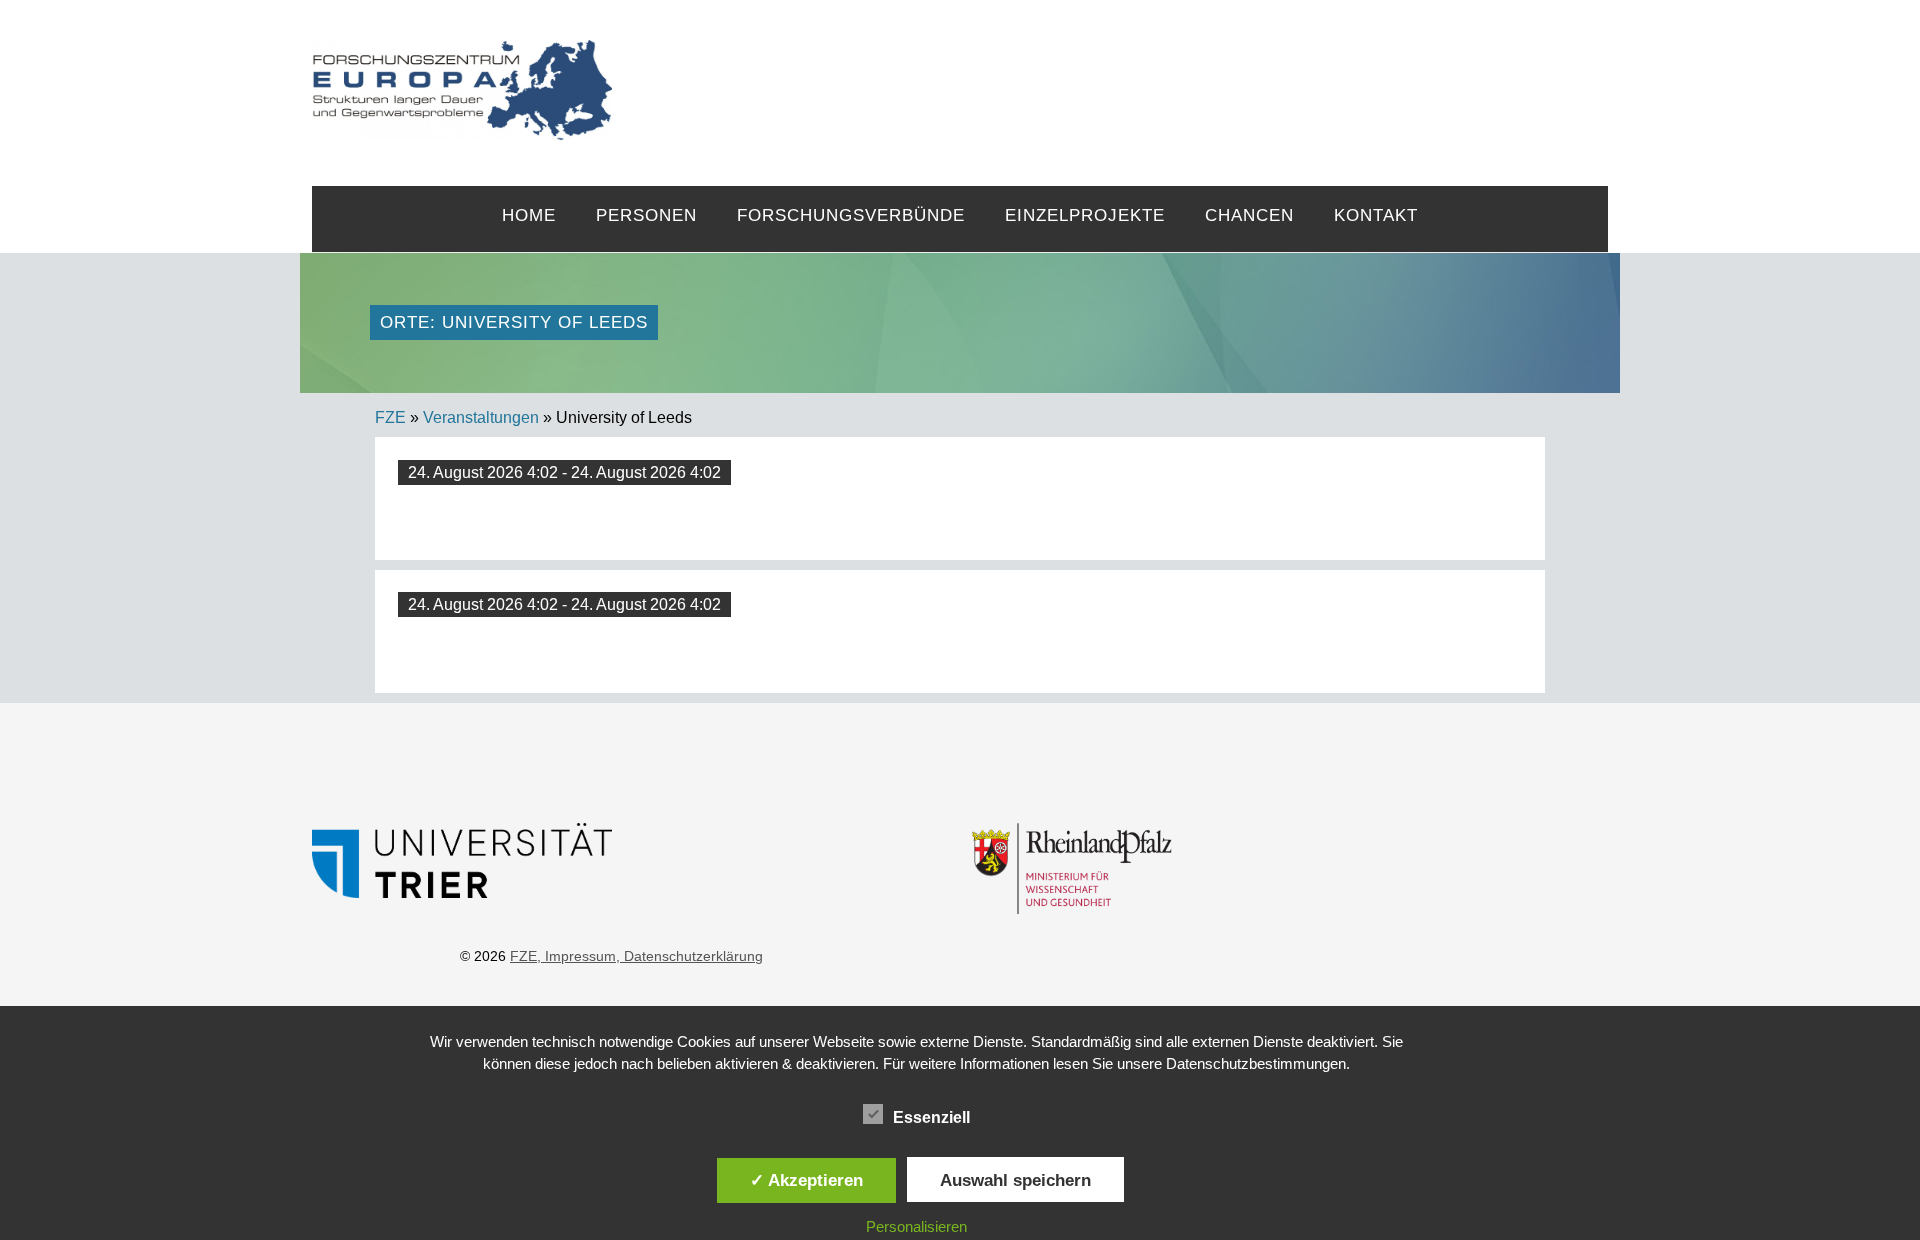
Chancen (1249, 215)
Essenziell (931, 1117)
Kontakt (1376, 215)
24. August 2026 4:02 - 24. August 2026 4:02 (564, 472)
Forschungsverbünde (851, 215)
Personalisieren (916, 1226)
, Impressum (576, 956)
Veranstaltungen (481, 417)
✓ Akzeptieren (806, 1180)
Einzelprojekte (1085, 215)
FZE (1110, 72)
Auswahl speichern (1015, 1180)
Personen (646, 215)
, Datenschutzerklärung (689, 956)
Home (529, 215)
